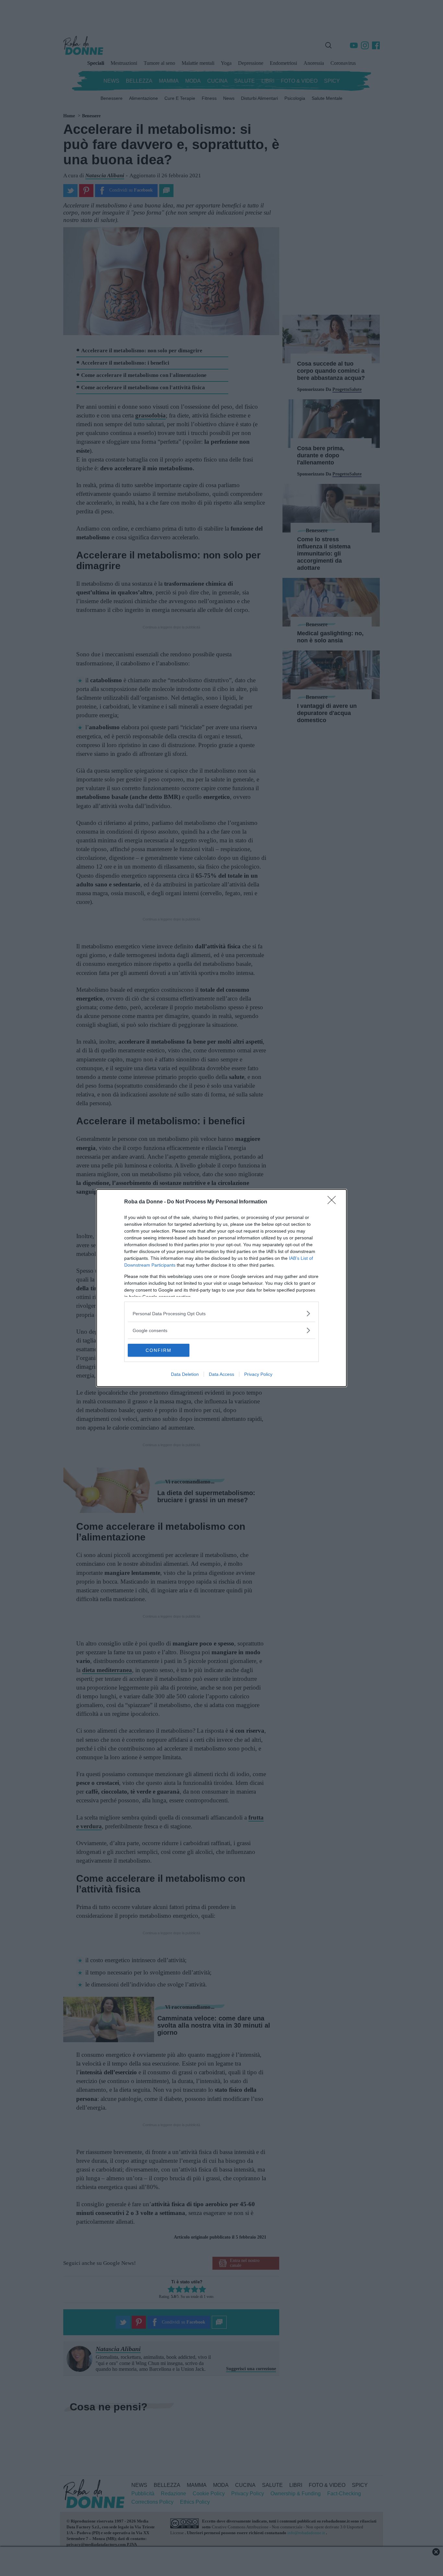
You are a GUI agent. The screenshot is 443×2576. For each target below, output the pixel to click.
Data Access (221, 1374)
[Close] (334, 1202)
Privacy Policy (258, 1374)
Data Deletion (185, 1374)
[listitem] (221, 1313)
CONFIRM (159, 1350)
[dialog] (221, 1288)
